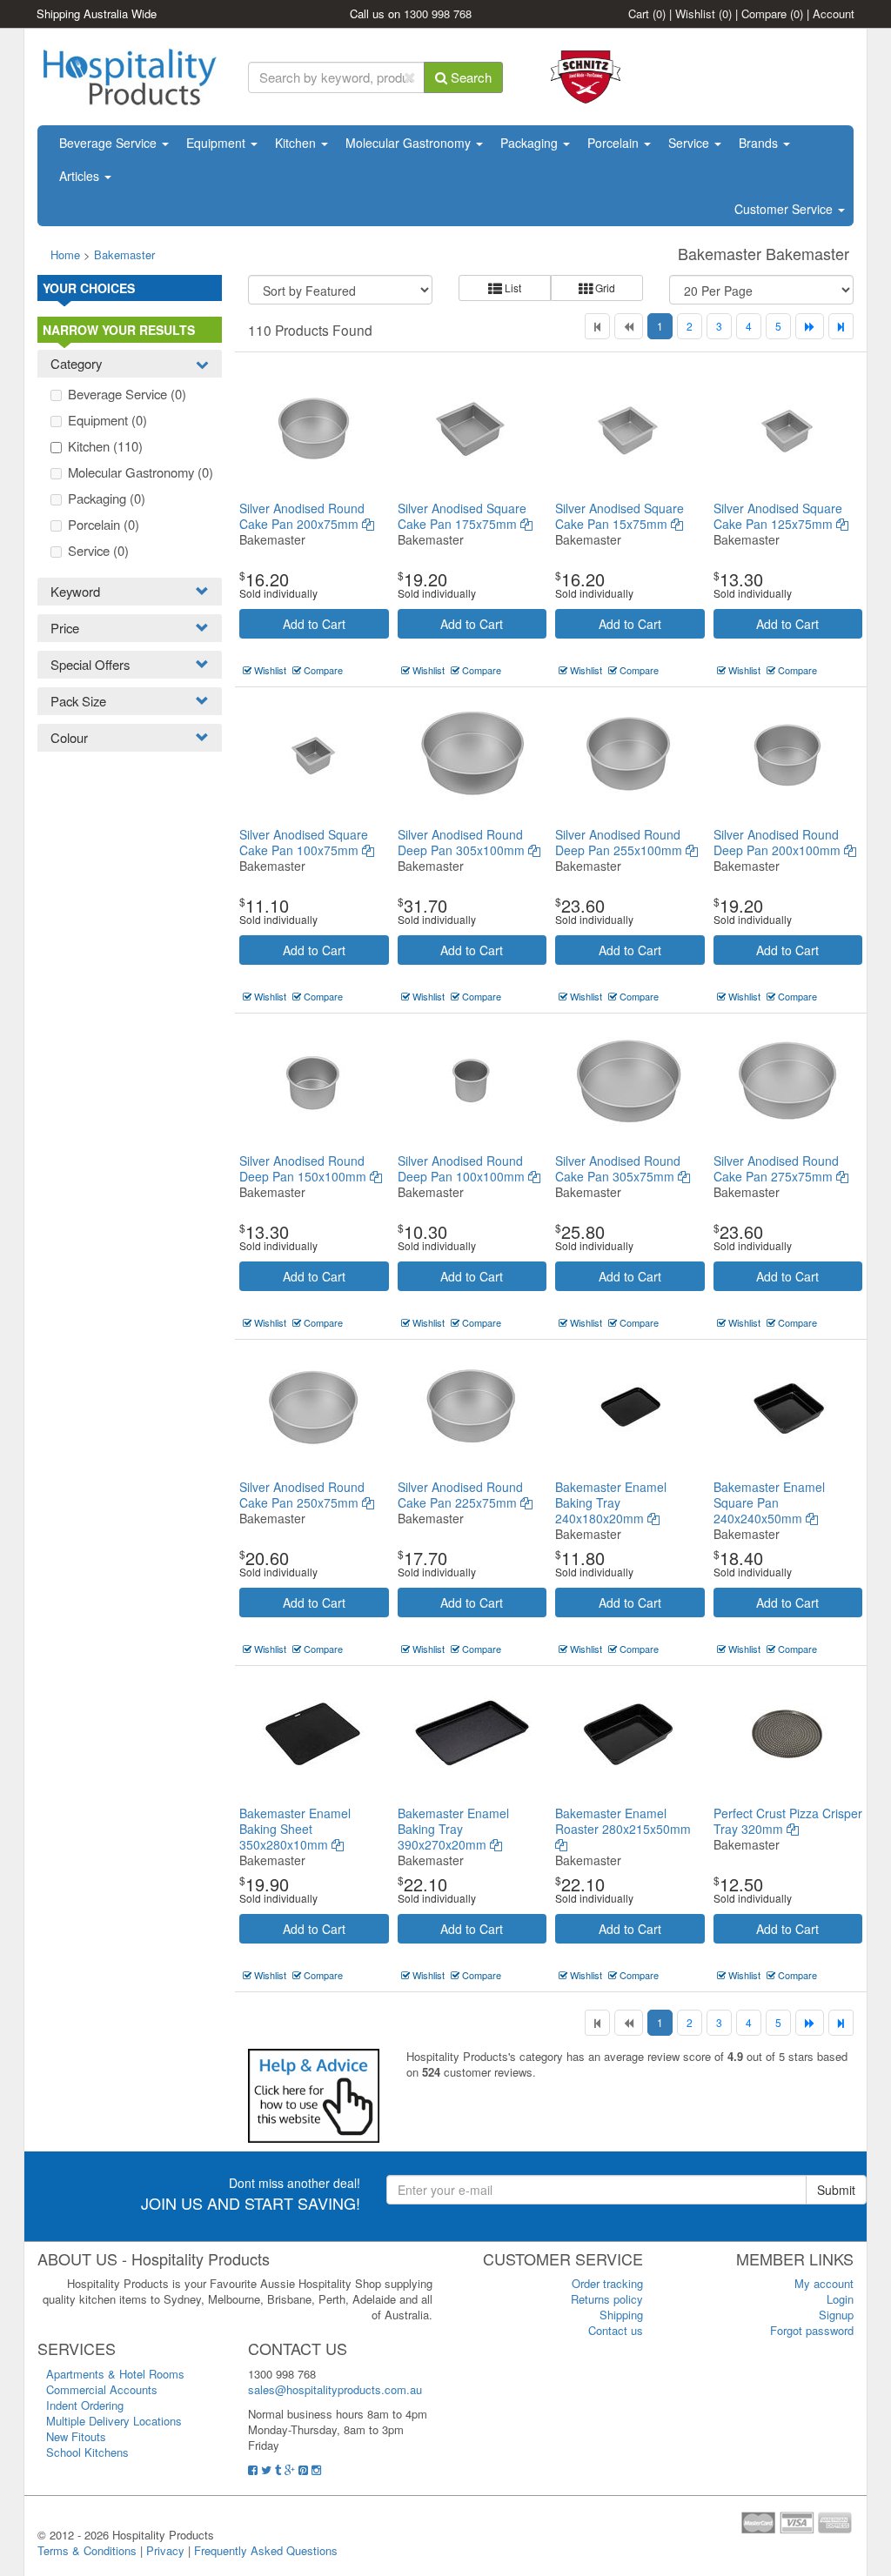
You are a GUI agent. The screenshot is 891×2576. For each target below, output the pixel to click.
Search (469, 77)
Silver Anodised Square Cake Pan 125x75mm (778, 516)
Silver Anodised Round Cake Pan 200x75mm (302, 516)
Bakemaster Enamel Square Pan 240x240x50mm (769, 1502)
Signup (836, 2315)
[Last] (841, 326)
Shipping (621, 2315)
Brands (760, 143)
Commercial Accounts (102, 2389)
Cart (647, 13)
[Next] (810, 326)
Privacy (165, 2550)
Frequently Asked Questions (266, 2550)
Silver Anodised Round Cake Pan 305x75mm (618, 1168)
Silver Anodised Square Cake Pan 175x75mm (462, 516)
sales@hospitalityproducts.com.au (335, 2389)
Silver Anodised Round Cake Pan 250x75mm (302, 1495)
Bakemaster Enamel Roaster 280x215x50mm (623, 1821)
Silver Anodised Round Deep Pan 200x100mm (779, 842)
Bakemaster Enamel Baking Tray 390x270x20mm (453, 1829)
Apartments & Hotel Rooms (115, 2374)
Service (690, 143)
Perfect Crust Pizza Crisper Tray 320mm (788, 1821)
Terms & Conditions (87, 2550)
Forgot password (812, 2330)
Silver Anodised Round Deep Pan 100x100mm (463, 1168)
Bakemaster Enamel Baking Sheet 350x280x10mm (295, 1829)
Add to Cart (314, 624)
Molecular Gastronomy (410, 143)
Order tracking (607, 2283)
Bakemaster (124, 254)
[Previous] (629, 326)
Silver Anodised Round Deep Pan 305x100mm (463, 842)
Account (834, 13)
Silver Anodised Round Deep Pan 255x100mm (620, 842)
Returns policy (607, 2299)
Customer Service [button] (785, 209)
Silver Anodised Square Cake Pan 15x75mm (620, 516)
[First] (597, 326)
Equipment (218, 143)
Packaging (531, 143)
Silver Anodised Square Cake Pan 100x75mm (304, 842)
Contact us (616, 2330)
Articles (81, 176)
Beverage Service (110, 143)
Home (65, 254)
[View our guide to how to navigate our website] (314, 2094)
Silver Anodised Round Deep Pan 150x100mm (305, 1168)
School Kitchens (87, 2452)
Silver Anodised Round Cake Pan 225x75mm (460, 1495)
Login (840, 2299)
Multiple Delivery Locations (114, 2421)
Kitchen (297, 143)
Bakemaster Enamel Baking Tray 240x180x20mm (611, 1502)
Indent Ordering (85, 2405)
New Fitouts (76, 2436)
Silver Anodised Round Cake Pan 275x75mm (776, 1168)
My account (824, 2283)
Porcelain (615, 143)
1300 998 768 (438, 13)
